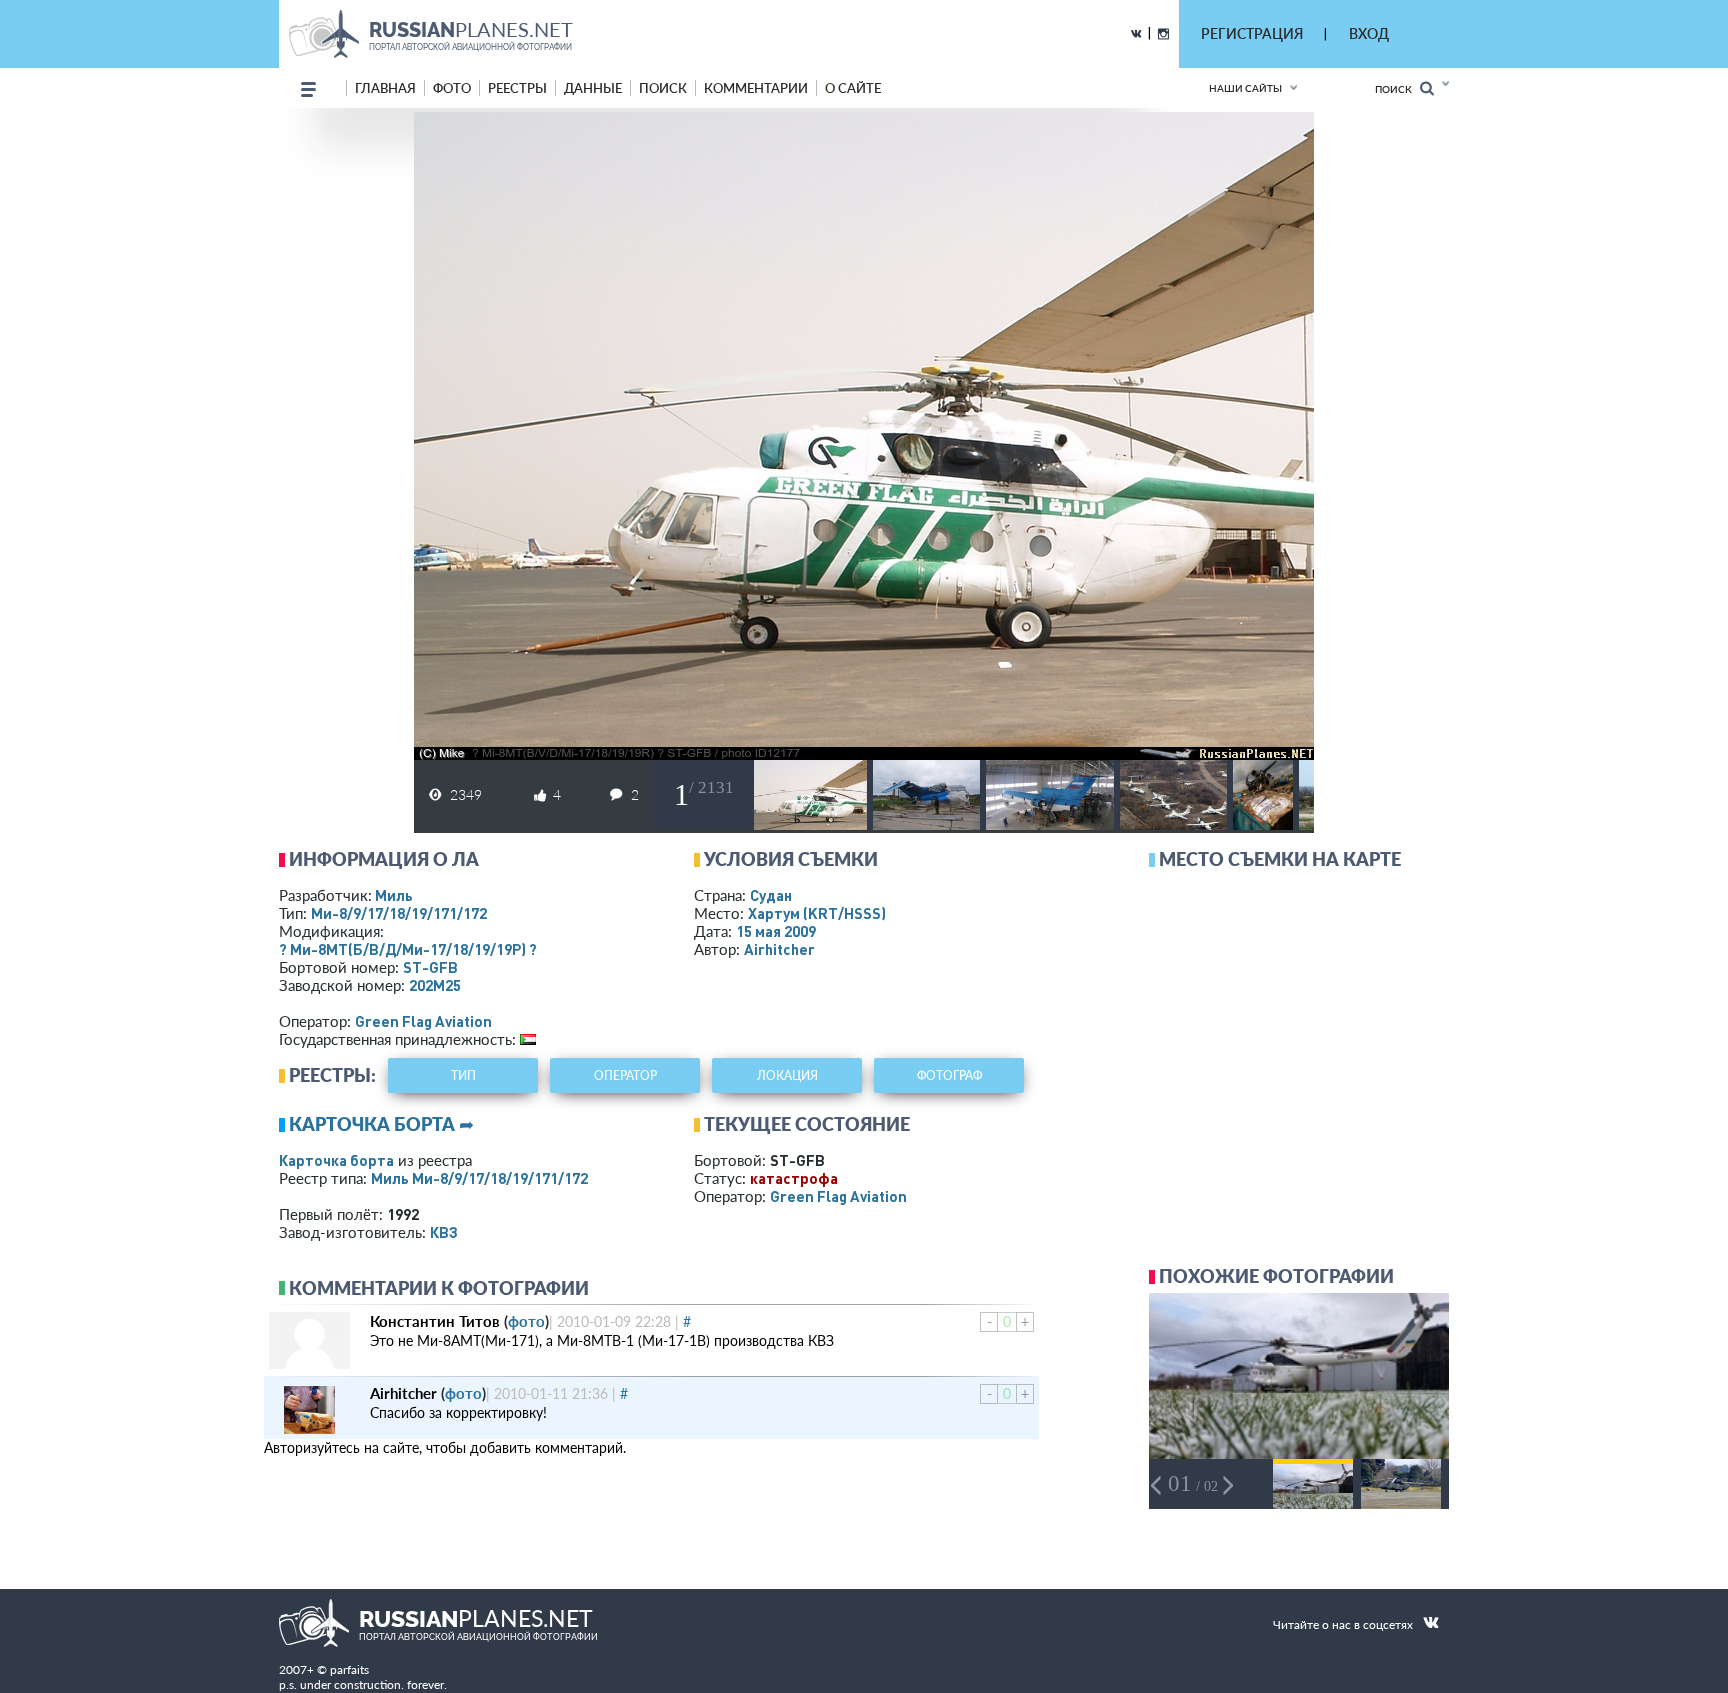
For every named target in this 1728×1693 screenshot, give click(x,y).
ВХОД (1369, 33)
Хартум (817, 913)
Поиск (1397, 89)
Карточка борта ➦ (381, 1124)
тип (463, 1075)
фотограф (949, 1075)
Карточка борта (336, 1160)
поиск (663, 88)
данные (593, 88)
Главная (385, 88)
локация (787, 1075)
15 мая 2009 (776, 931)
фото (452, 88)
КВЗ (444, 1232)
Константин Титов (435, 1321)
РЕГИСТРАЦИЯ (1252, 33)
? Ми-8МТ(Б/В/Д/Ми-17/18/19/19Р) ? (408, 949)
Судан (771, 895)
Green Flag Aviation (423, 1021)
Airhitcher (779, 949)
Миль (394, 895)
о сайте (853, 88)
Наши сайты (1245, 88)
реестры (517, 88)
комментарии (756, 88)
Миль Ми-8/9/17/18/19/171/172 (479, 1178)
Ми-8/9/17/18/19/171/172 (399, 913)
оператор (625, 1075)
